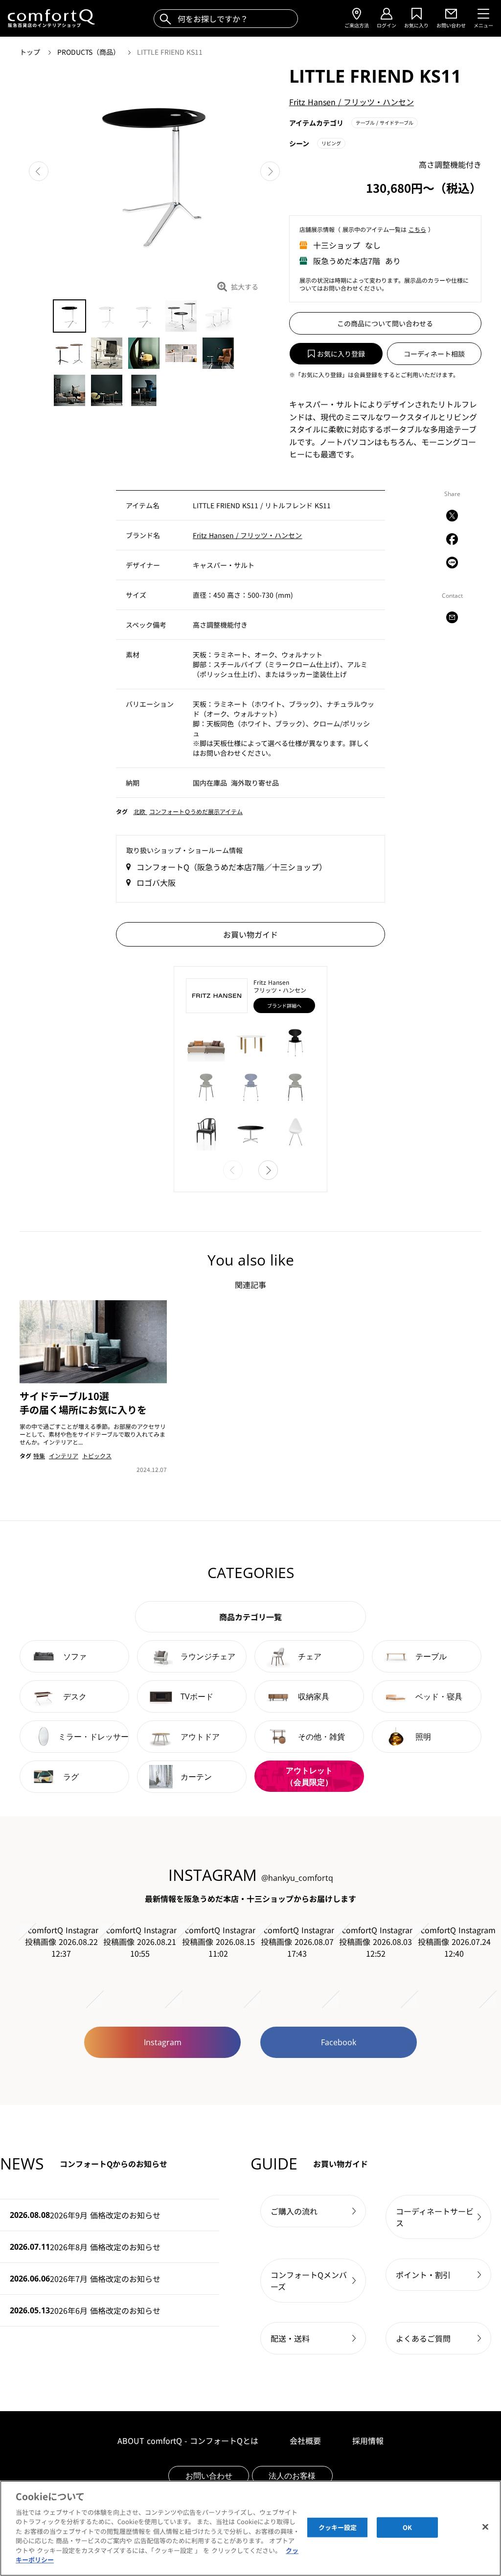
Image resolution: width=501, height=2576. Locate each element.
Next (270, 171)
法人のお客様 (292, 2476)
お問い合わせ (209, 2476)
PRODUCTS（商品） (90, 52)
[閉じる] (485, 2527)
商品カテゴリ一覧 (250, 1617)
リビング (331, 143)
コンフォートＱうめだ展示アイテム (196, 811)
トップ (31, 52)
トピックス (97, 1456)
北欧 (140, 811)
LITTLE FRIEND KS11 (170, 52)
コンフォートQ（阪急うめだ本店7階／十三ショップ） (232, 867)
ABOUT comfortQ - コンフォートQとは (188, 2440)
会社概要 (305, 2440)
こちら (417, 229)
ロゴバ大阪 (156, 882)
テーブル (385, 123)
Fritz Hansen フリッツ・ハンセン (352, 102)
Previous (39, 171)
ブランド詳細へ (284, 1006)
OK (407, 2527)
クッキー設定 (338, 2527)
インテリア (64, 1456)
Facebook (339, 2042)
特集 (39, 1456)
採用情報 (368, 2440)
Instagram (163, 2042)
